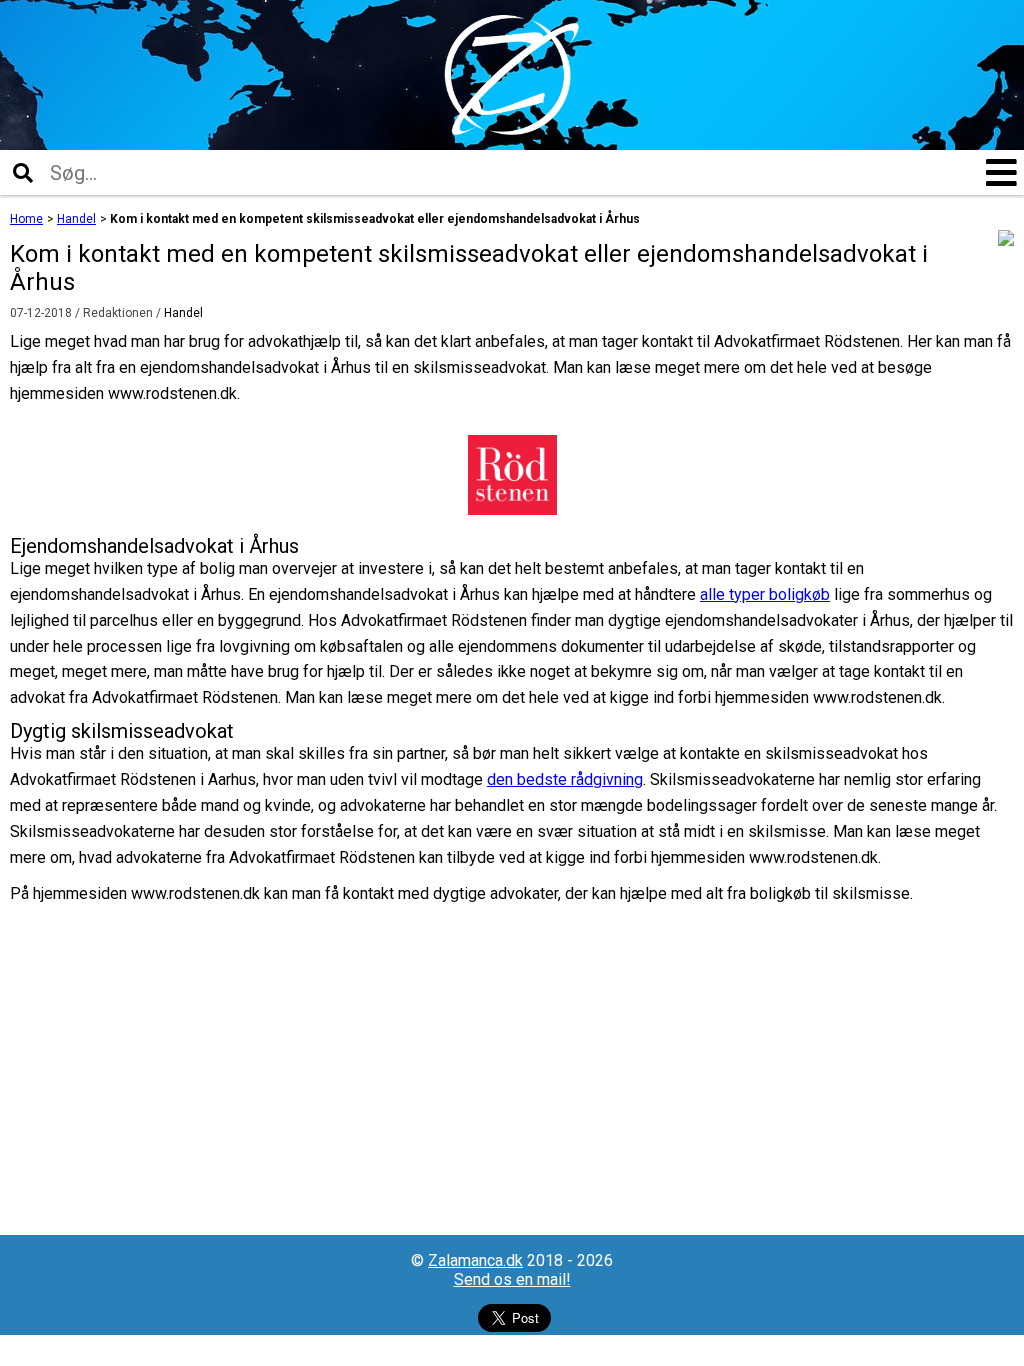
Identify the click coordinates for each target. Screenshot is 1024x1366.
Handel (183, 313)
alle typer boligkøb (765, 594)
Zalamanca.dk (475, 1260)
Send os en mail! (512, 1279)
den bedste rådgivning (565, 779)
